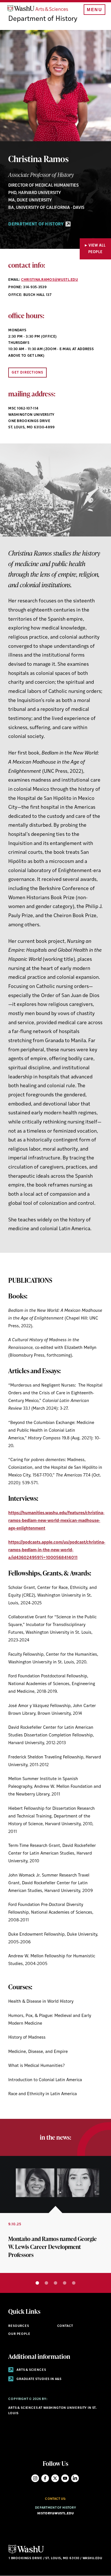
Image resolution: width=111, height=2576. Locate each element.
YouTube (65, 2478)
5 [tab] (74, 2283)
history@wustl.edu (55, 2514)
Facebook (45, 2478)
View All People (97, 249)
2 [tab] (46, 2283)
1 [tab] (37, 2283)
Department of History (43, 19)
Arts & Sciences (31, 2370)
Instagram (35, 2478)
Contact (65, 2326)
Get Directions (27, 373)
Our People (19, 2334)
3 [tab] (55, 2283)
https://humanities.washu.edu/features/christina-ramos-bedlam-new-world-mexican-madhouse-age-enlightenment (56, 1521)
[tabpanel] (55, 2214)
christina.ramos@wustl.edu (50, 280)
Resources (18, 2326)
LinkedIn (75, 2478)
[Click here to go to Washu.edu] (26, 2553)
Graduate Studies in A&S (39, 2379)
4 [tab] (65, 2283)
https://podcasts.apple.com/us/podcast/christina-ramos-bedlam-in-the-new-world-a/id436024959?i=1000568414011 (57, 1550)
